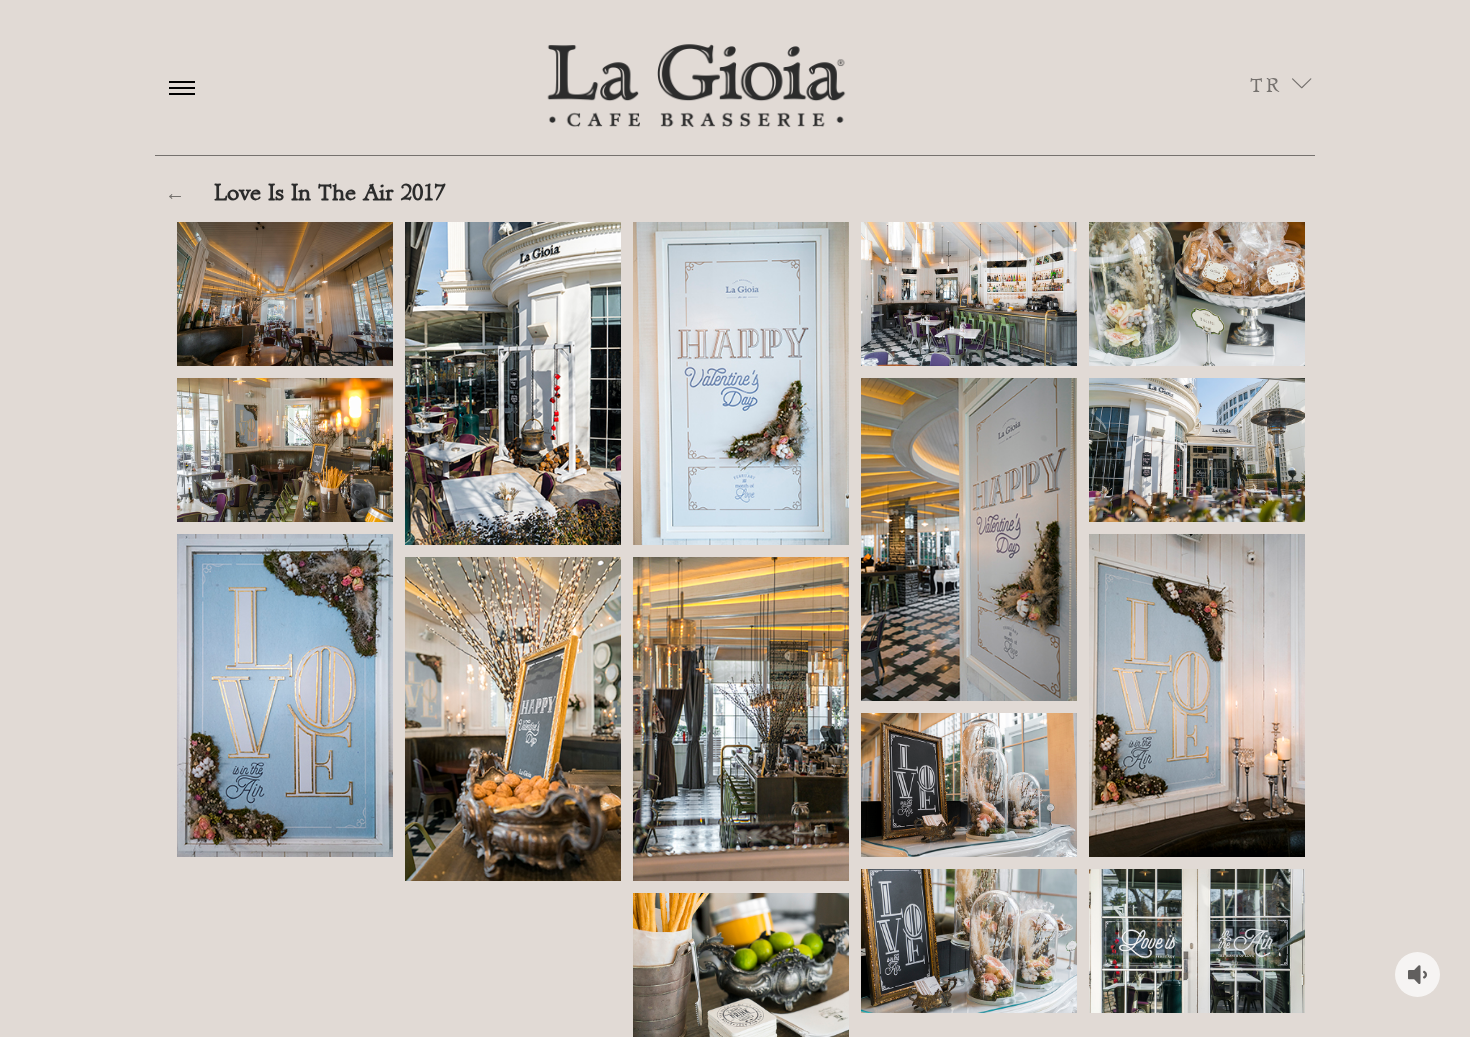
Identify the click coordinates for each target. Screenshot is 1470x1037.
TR (1271, 86)
